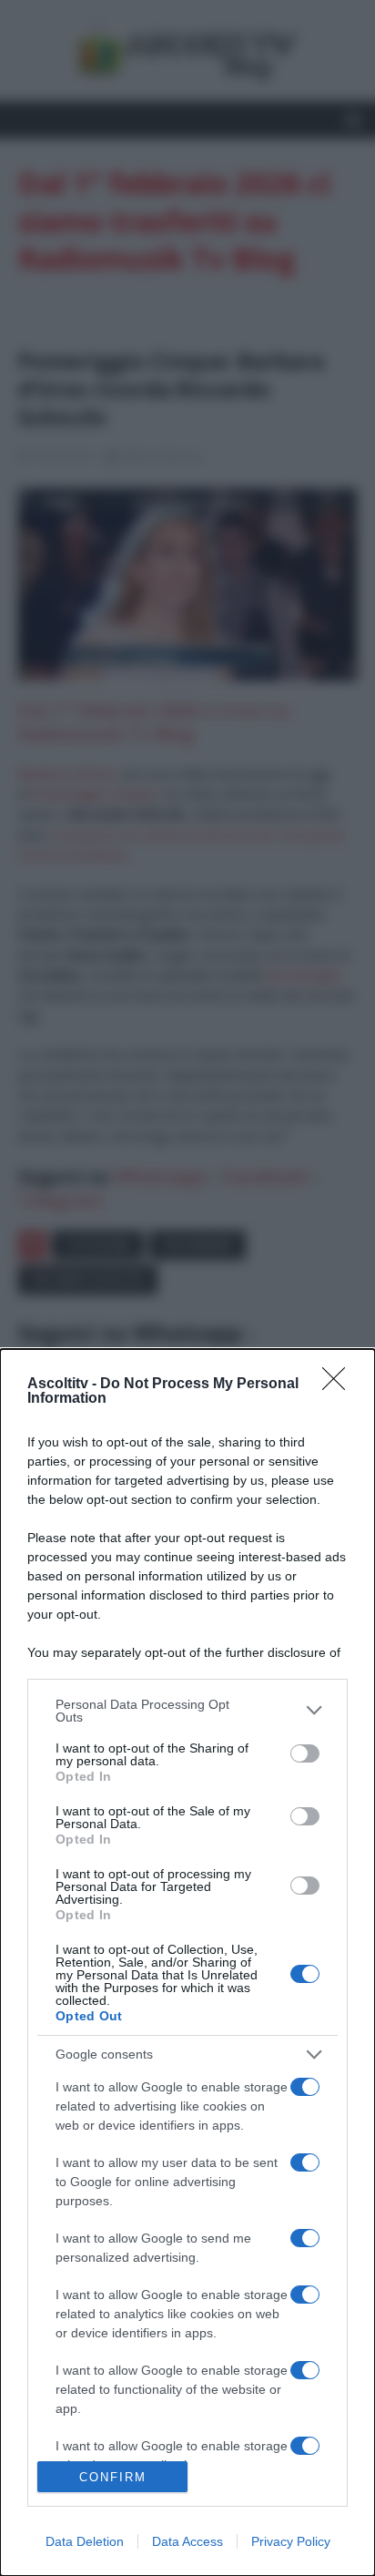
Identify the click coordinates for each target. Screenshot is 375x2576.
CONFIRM (113, 2477)
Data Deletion (85, 2541)
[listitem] (187, 1711)
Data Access (187, 2541)
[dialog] (187, 1963)
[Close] (340, 1385)
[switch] (305, 1753)
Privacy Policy (291, 2541)
